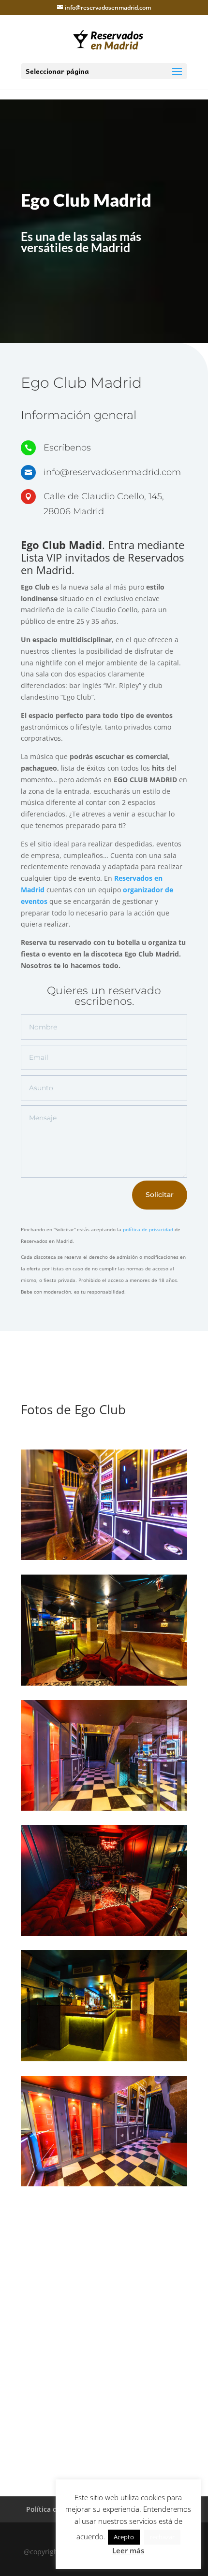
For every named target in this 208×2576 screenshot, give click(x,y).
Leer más (128, 2550)
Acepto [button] (124, 2537)
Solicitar (160, 1195)
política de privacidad (148, 1229)
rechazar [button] (162, 2537)
